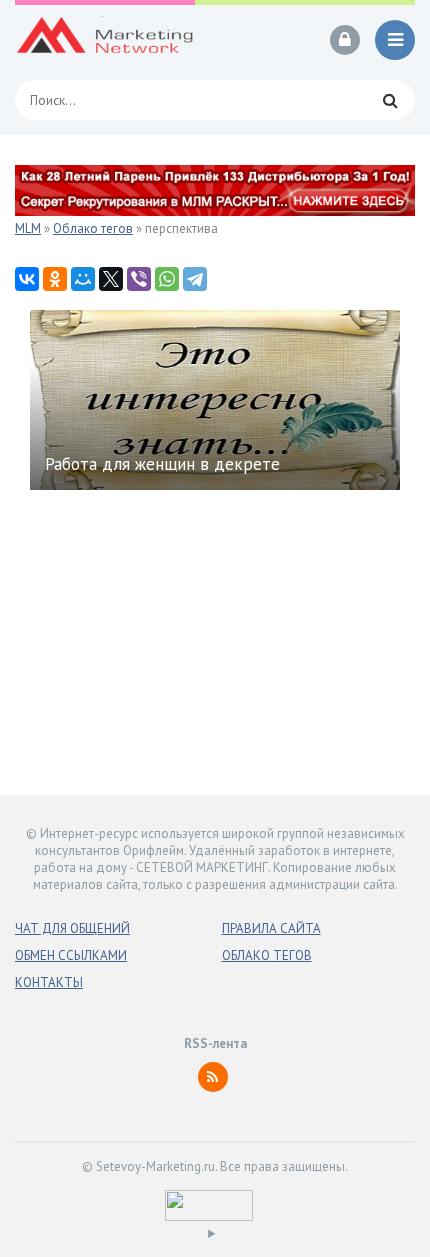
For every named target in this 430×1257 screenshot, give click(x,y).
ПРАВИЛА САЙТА (271, 928)
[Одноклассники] (55, 279)
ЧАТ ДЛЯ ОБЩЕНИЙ (72, 928)
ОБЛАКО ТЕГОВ (267, 955)
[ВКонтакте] (27, 279)
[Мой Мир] (83, 279)
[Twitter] (111, 279)
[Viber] (139, 279)
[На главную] (105, 40)
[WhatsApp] (167, 279)
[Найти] (390, 100)
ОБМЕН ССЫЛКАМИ (71, 955)
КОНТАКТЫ (49, 982)
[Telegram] (195, 279)
